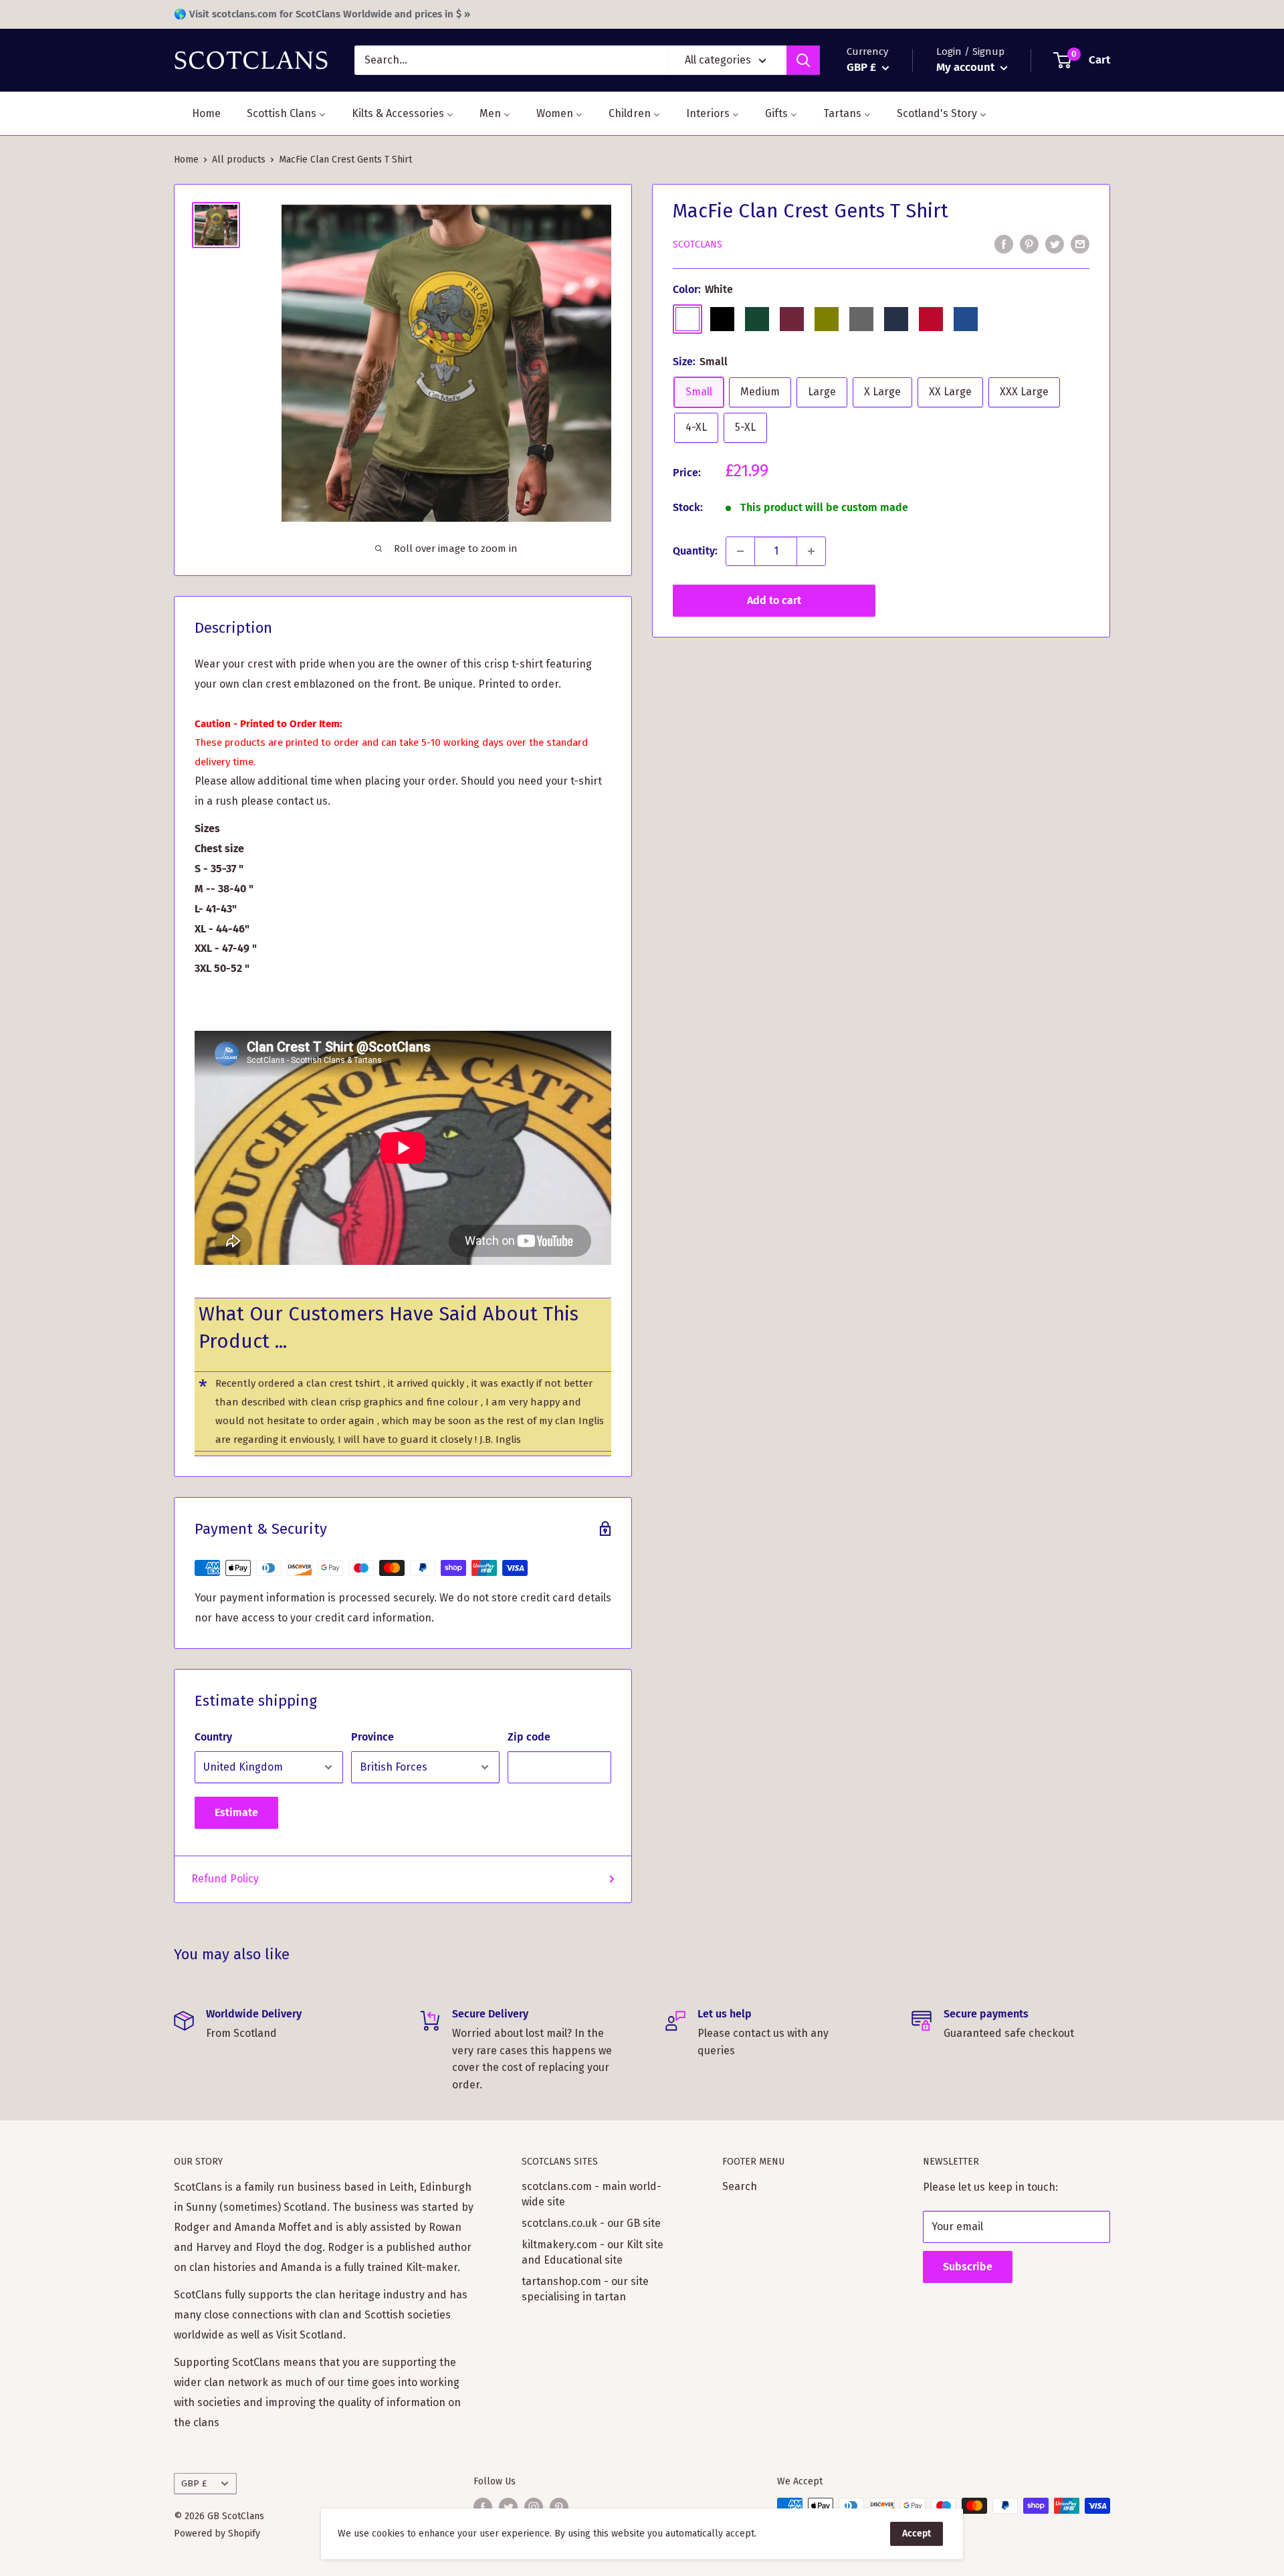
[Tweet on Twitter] (1055, 244)
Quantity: (695, 551)
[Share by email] (1080, 244)
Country (213, 1737)
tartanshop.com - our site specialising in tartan (585, 2289)
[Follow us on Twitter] (508, 2507)
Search (740, 2186)
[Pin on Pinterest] (1029, 244)
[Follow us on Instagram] (534, 2507)
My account (967, 67)
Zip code (529, 1737)
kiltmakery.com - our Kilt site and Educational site (593, 2252)
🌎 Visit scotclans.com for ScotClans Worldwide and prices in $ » (322, 14)
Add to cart (774, 600)
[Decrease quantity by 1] (740, 551)
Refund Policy (225, 1879)
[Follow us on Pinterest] (559, 2507)
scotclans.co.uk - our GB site (591, 2223)
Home (186, 160)
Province (372, 1737)
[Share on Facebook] (1004, 244)
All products (239, 160)
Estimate (236, 1812)
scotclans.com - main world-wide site (592, 2194)
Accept (917, 2534)
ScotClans (698, 244)
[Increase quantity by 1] (811, 551)
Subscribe (968, 2267)
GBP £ (194, 2483)
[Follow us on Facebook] (483, 2507)
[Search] (803, 60)
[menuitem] (198, 113)
